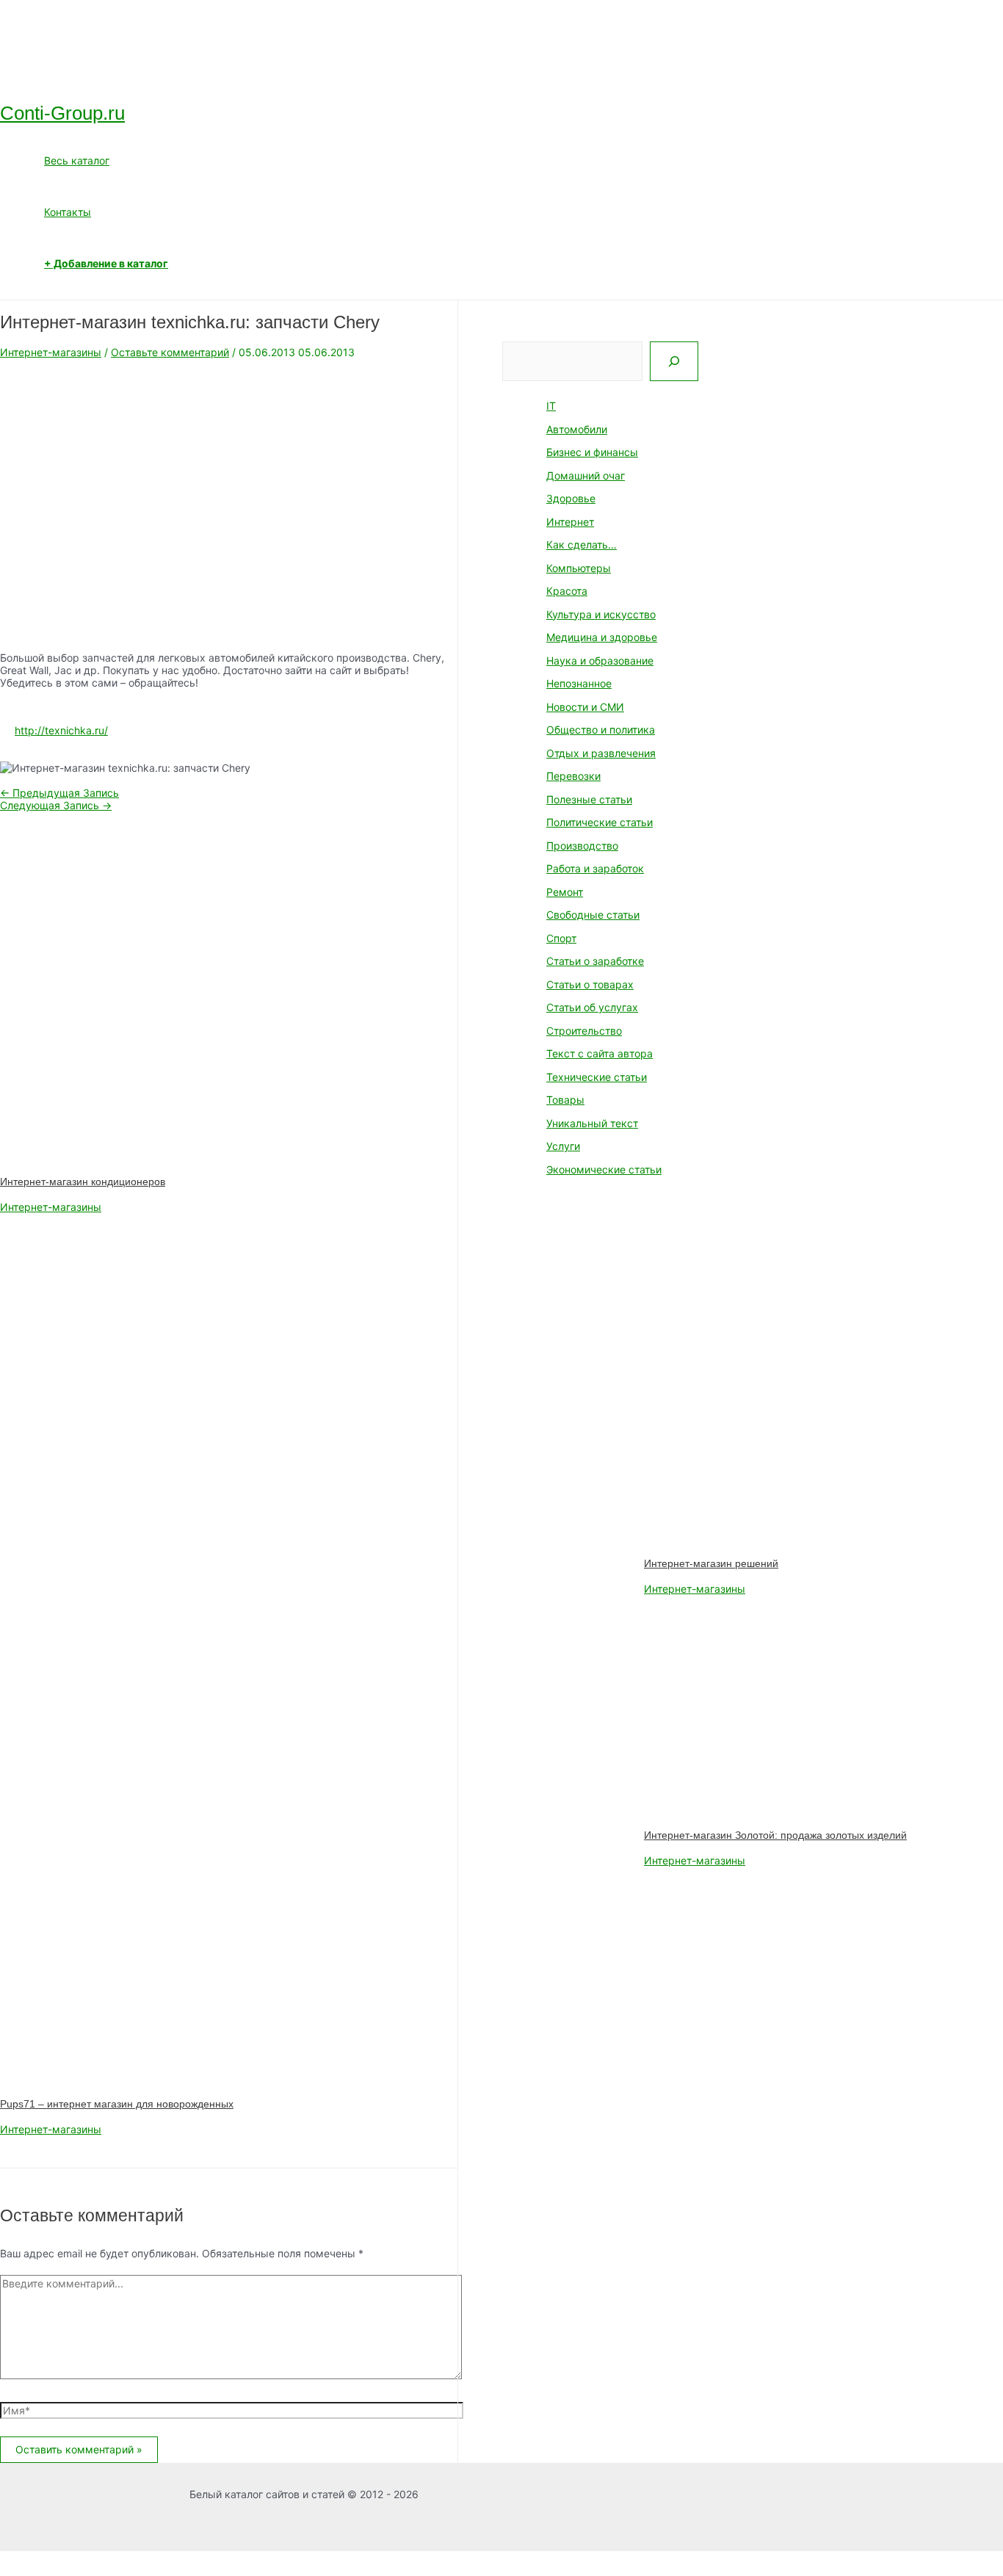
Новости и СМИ (585, 707)
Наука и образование (600, 661)
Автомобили (577, 429)
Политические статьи (600, 822)
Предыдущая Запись (59, 793)
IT (551, 406)
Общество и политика (601, 730)
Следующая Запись (56, 805)
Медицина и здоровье (602, 637)
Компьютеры (579, 568)
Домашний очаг (586, 475)
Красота (567, 591)
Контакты (68, 212)
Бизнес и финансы (592, 452)
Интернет (570, 522)
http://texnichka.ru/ (61, 730)
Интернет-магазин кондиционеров (83, 1182)
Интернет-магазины (51, 352)
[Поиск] (674, 361)
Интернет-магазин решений (711, 1563)
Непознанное (579, 683)
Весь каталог (77, 160)
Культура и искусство (601, 614)
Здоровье (571, 498)
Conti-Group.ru (62, 113)
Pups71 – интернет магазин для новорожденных (117, 2104)
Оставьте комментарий (170, 352)
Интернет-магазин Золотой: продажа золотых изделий (775, 1835)
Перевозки (573, 776)
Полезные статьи (589, 799)
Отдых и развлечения (601, 753)
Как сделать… (582, 544)
